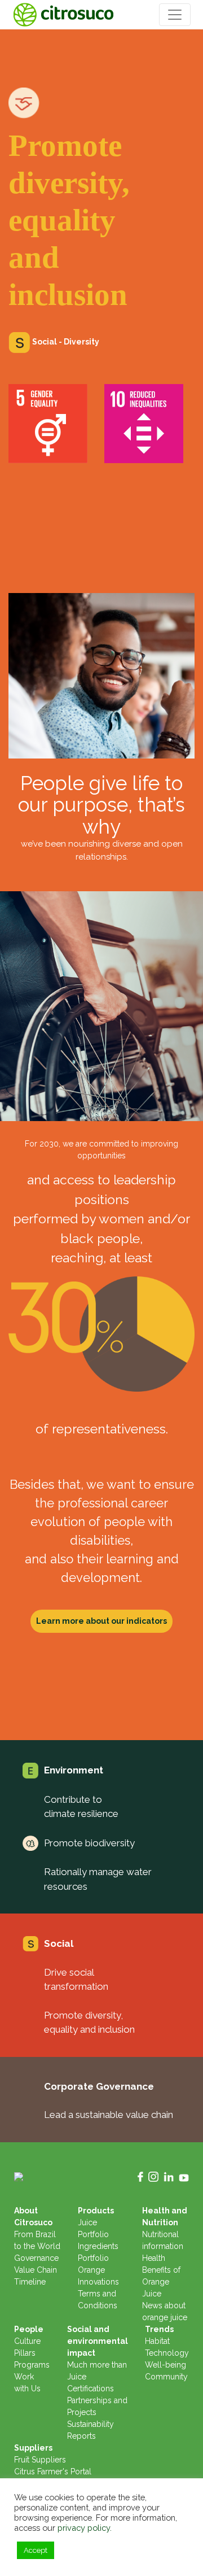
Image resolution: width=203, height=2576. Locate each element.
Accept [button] (36, 2550)
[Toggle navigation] (175, 15)
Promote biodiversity (89, 1843)
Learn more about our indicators (101, 1621)
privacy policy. (85, 2528)
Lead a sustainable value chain (109, 2115)
